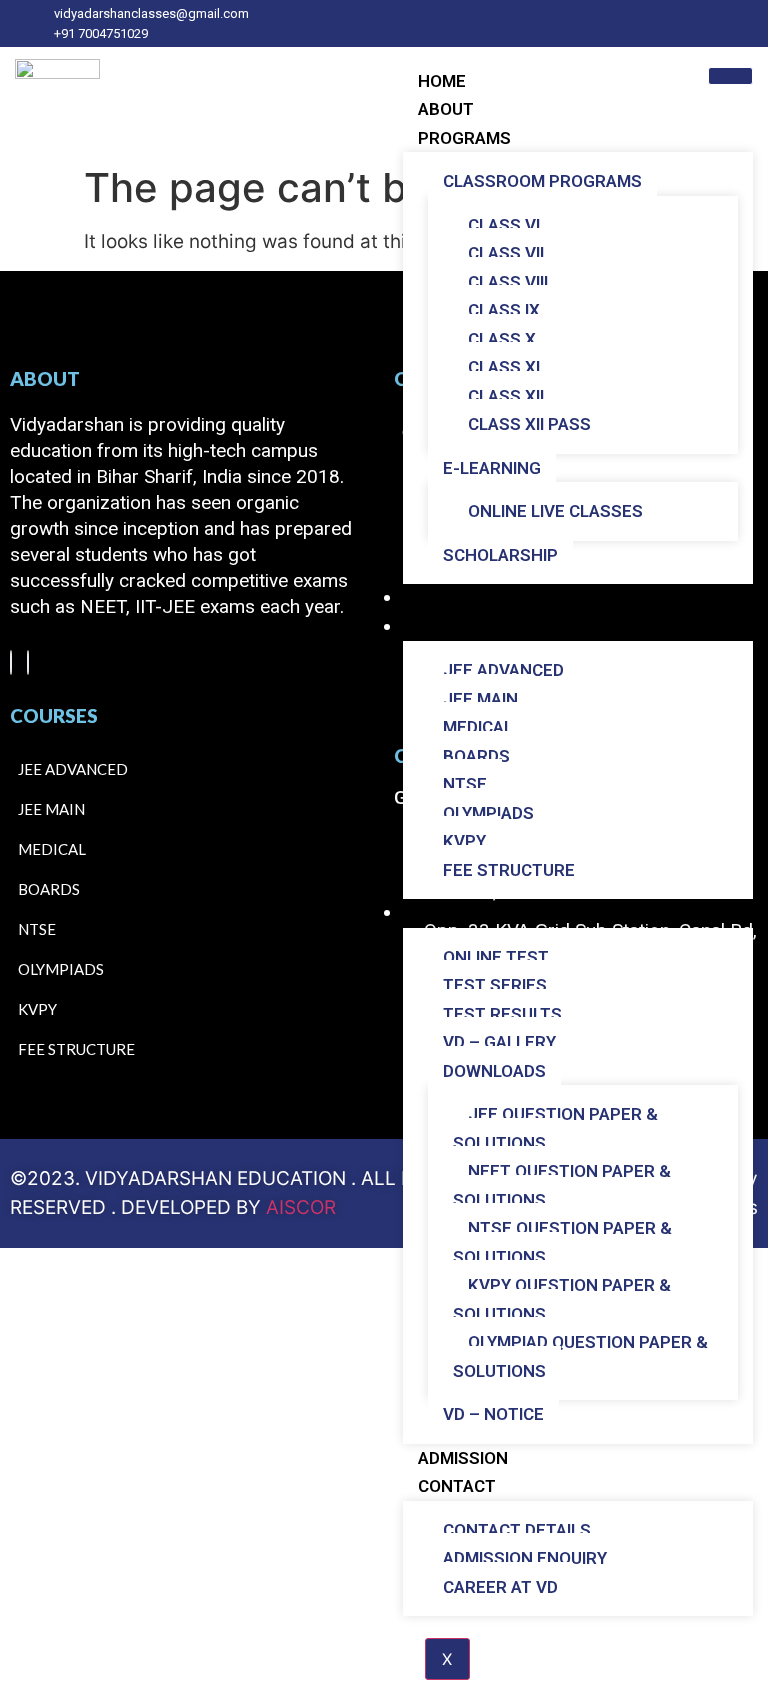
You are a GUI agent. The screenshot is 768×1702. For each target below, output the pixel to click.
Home (442, 81)
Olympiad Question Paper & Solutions (580, 1356)
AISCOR (301, 1207)
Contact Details (517, 1530)
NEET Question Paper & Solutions (562, 1185)
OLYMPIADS (488, 813)
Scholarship (500, 555)
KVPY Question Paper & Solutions (562, 1299)
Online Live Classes (555, 511)
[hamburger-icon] (730, 76)
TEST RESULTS (502, 1014)
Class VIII (508, 282)
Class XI (504, 367)
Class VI (504, 225)
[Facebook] (11, 662)
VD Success (469, 598)
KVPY (464, 841)
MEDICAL (478, 727)
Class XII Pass (529, 424)
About (446, 109)
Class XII (506, 396)
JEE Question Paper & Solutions (555, 1128)
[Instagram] (28, 662)
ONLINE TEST (496, 957)
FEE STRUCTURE (509, 870)
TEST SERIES (495, 985)
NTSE (465, 784)
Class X (502, 339)
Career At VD (500, 1587)
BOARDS (476, 756)
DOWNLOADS (494, 1071)
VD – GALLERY (499, 1042)
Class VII (506, 253)
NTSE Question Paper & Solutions (562, 1242)
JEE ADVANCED (503, 670)
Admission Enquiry (525, 1558)
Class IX (504, 310)
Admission (463, 1458)
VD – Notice (493, 1414)
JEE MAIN (480, 699)
